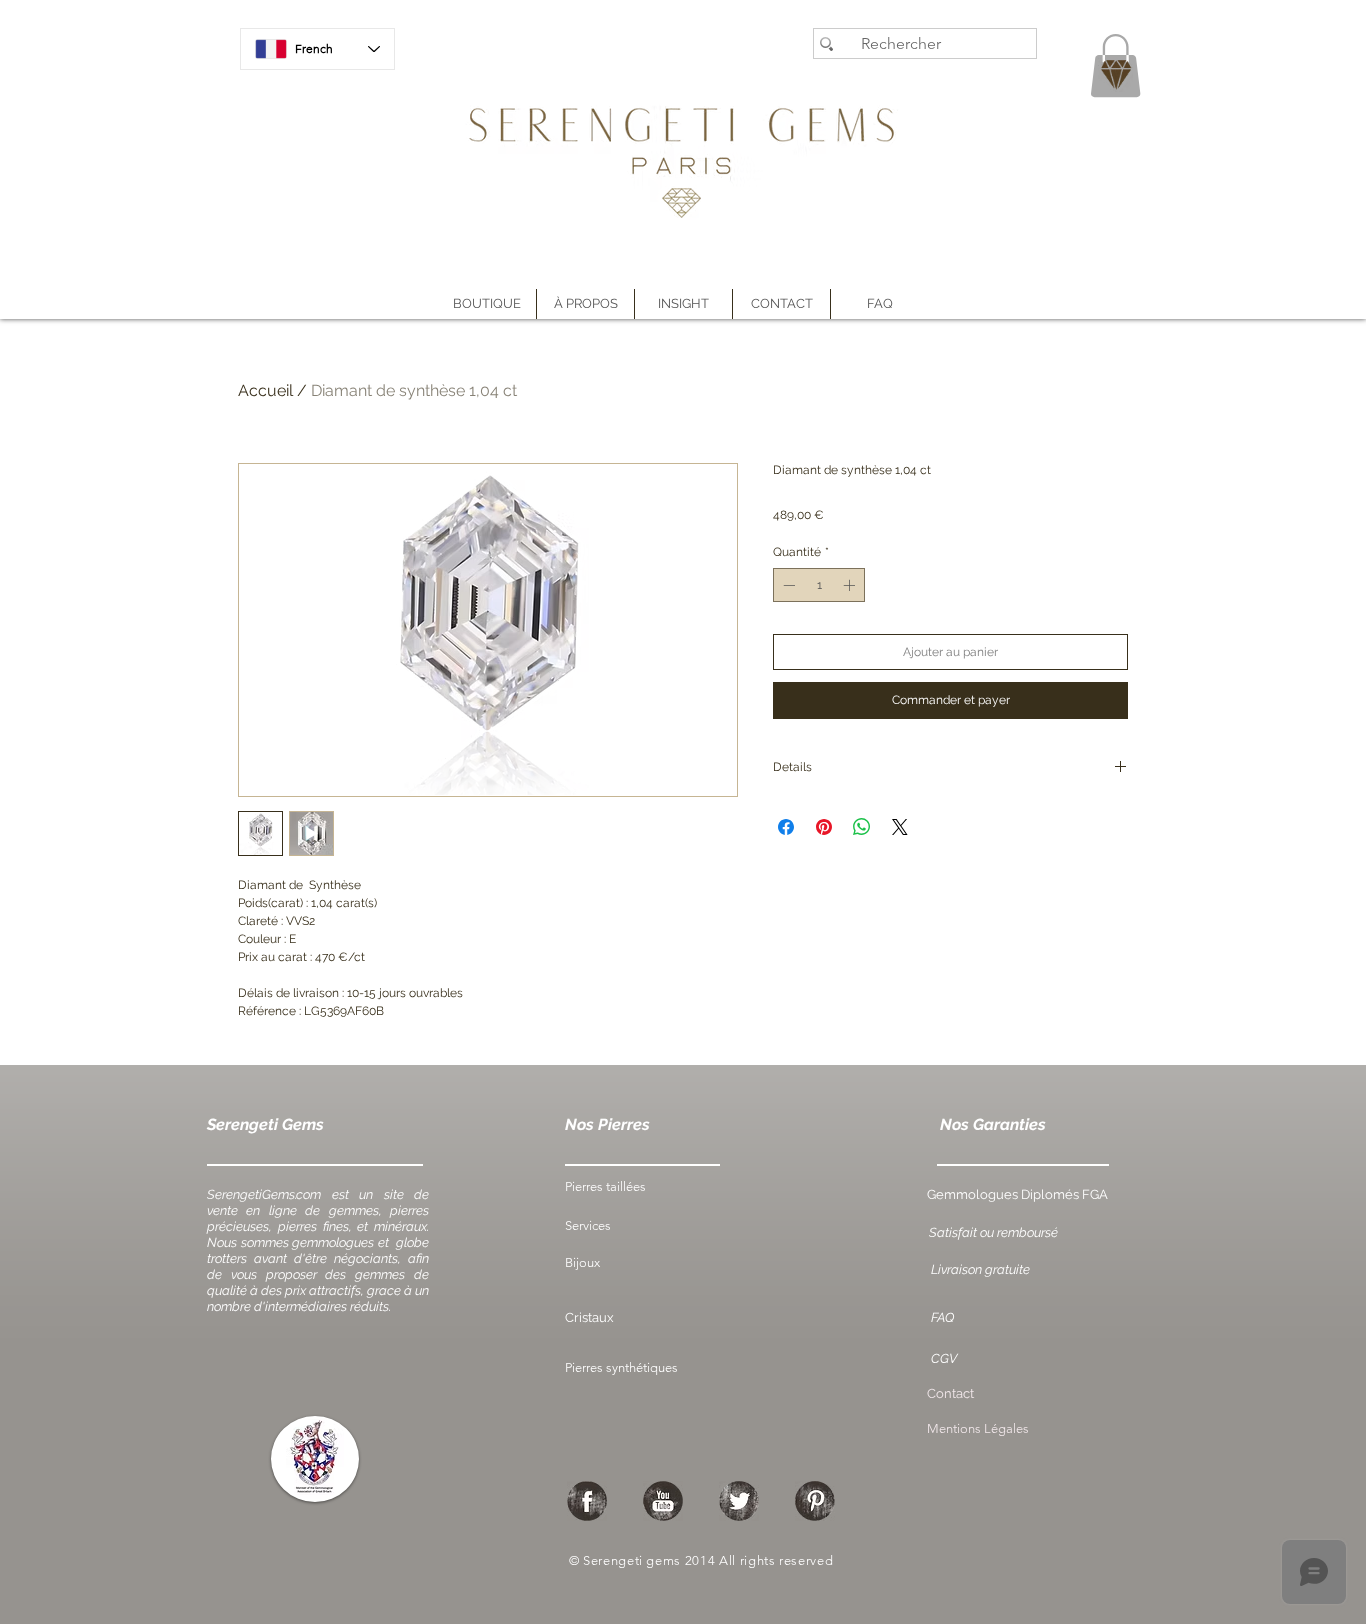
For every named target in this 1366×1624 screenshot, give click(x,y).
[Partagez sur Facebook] (786, 827)
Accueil (265, 390)
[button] (585, 304)
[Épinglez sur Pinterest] (824, 827)
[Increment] (851, 585)
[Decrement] (787, 585)
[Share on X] (900, 827)
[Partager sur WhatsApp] (862, 827)
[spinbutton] (819, 585)
